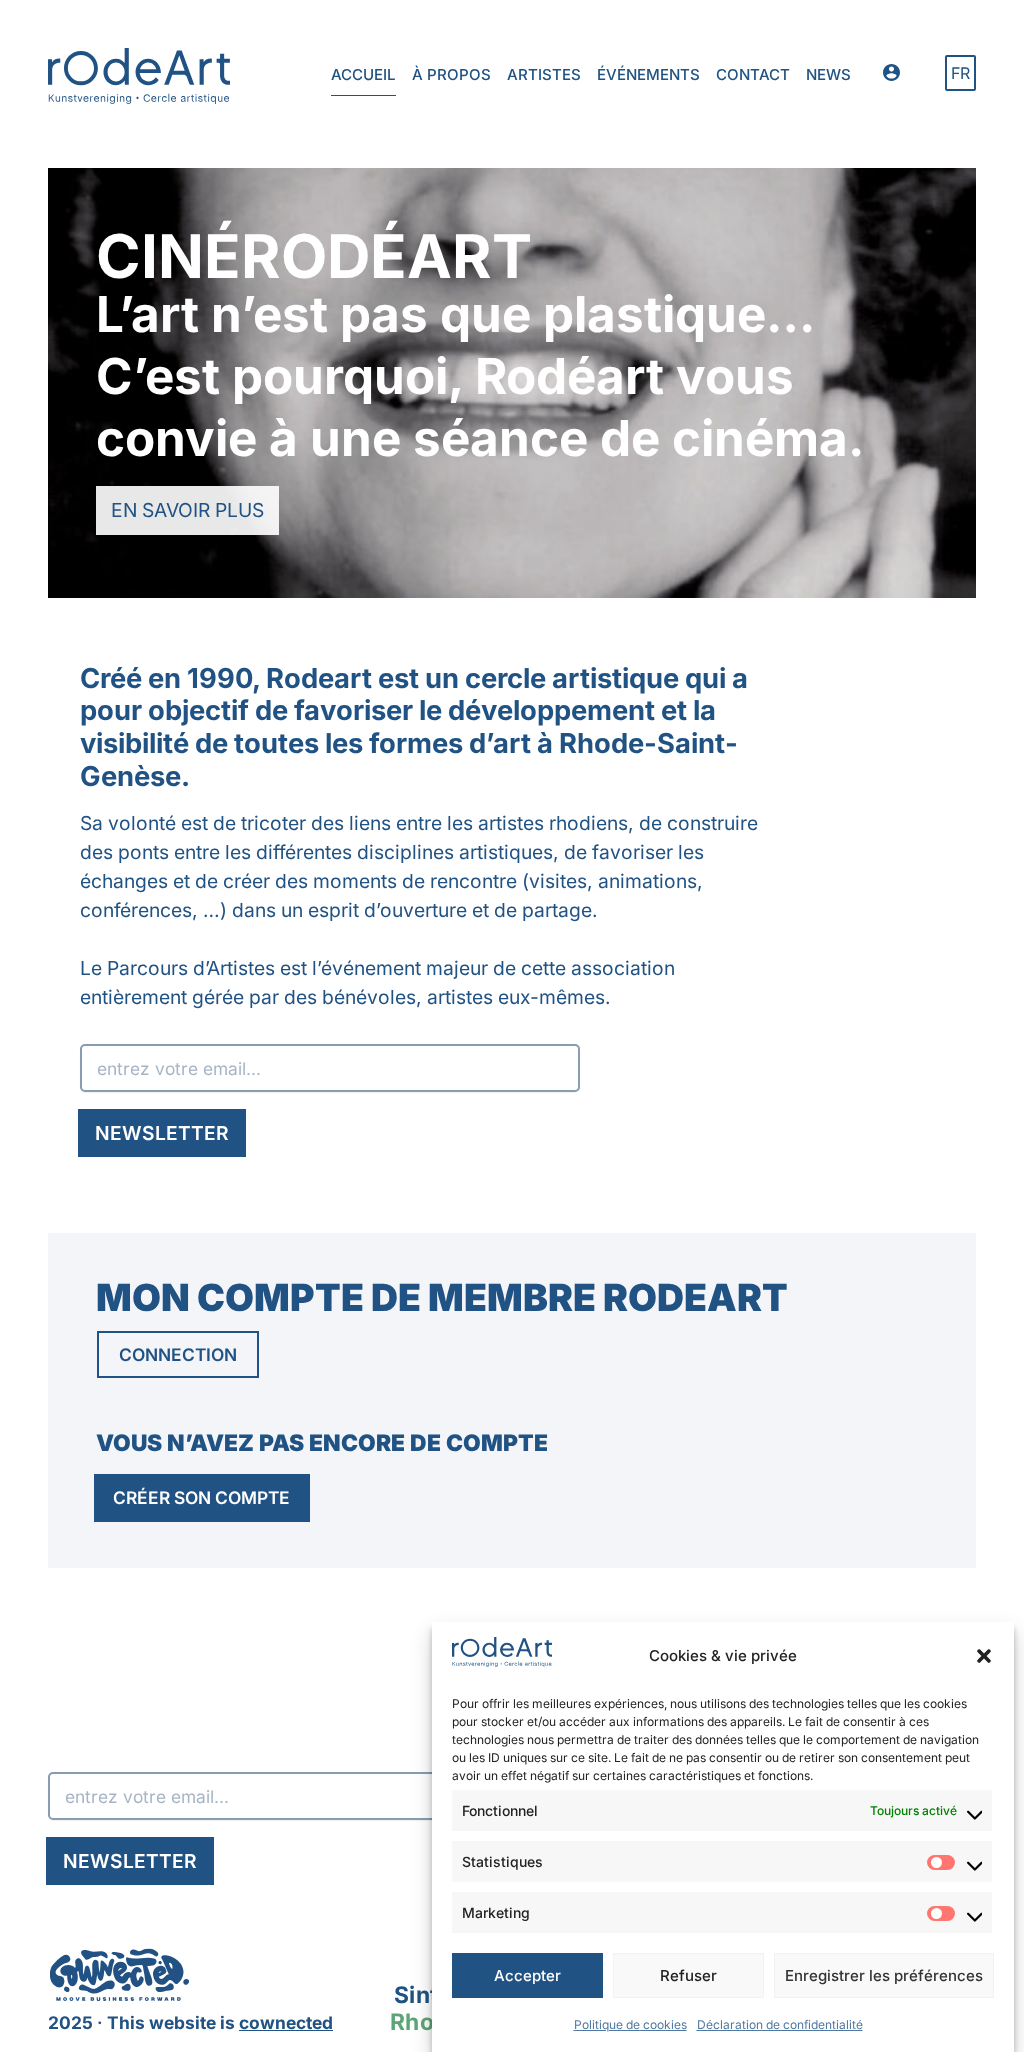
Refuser (688, 1975)
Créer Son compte (201, 1497)
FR (960, 73)
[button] (984, 1656)
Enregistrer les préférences (884, 1975)
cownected (286, 2022)
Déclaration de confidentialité (780, 2024)
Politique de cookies (630, 2024)
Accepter (527, 1975)
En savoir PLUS (195, 516)
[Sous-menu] (898, 76)
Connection (178, 1354)
